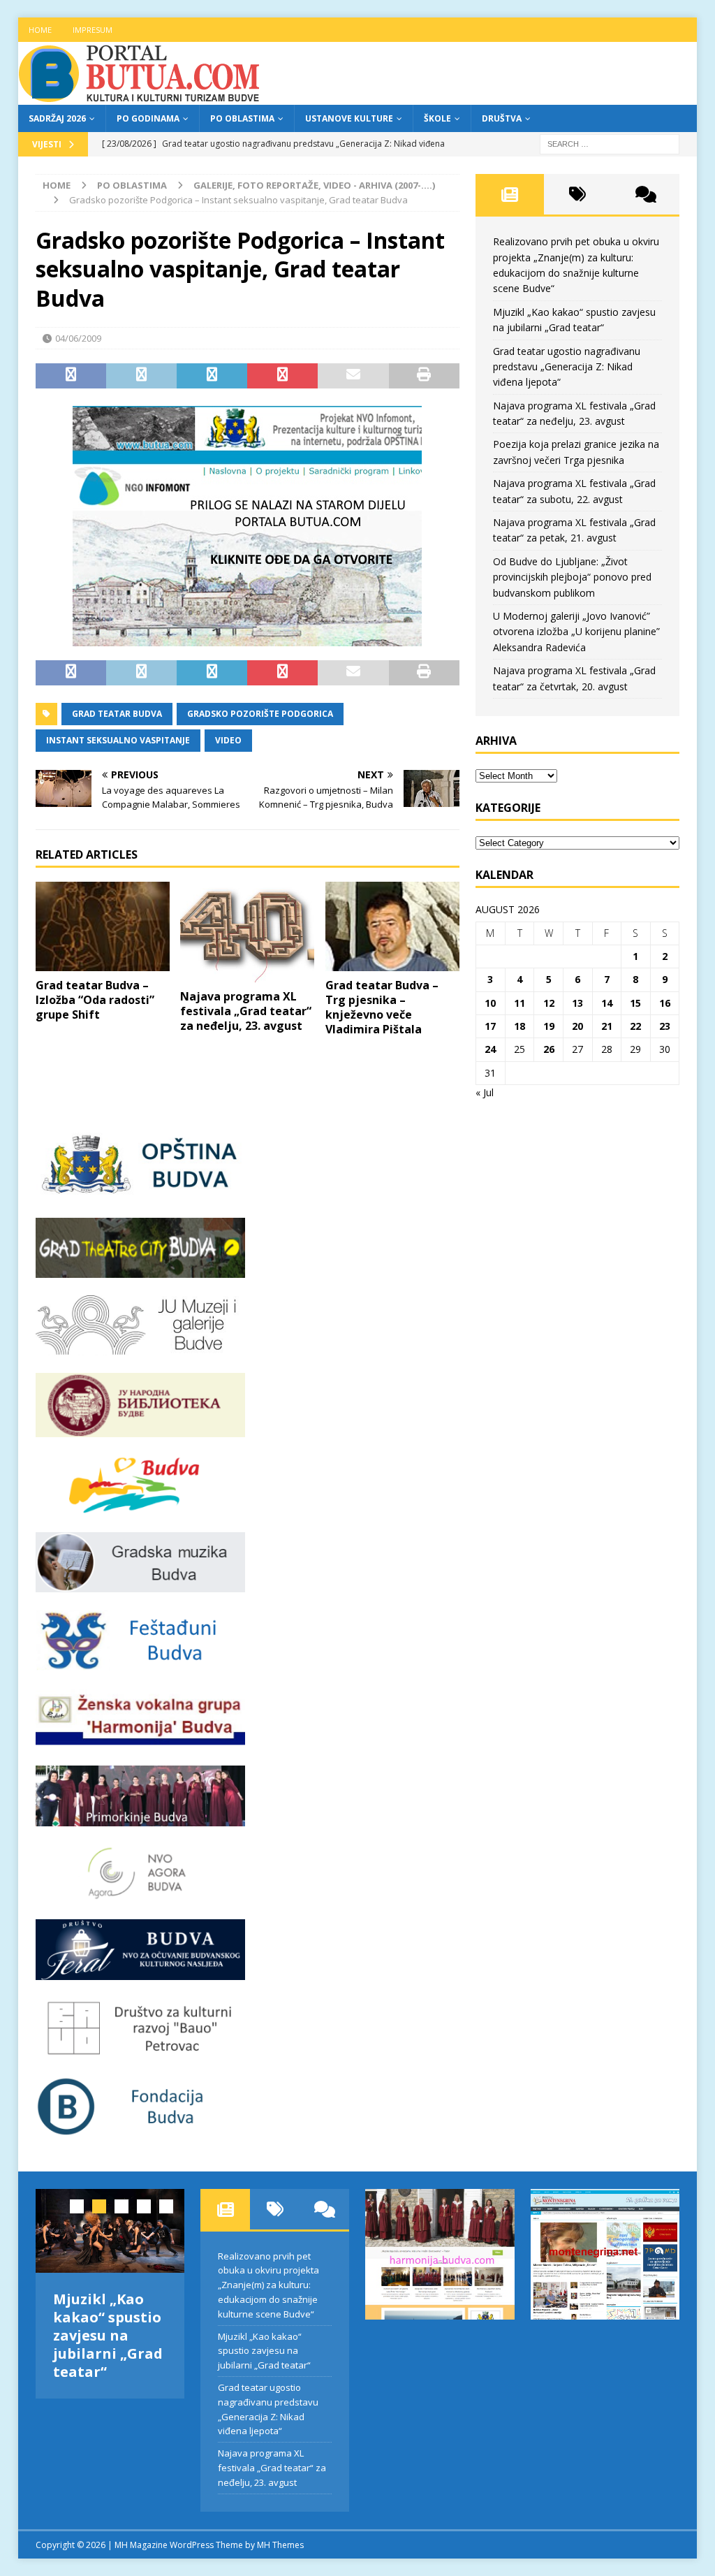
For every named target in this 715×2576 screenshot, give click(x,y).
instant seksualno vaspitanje (118, 740)
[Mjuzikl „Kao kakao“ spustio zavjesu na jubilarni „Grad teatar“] (110, 2231)
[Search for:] (610, 143)
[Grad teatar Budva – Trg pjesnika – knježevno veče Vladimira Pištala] (392, 926)
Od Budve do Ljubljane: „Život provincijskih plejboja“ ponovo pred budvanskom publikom (572, 577)
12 (549, 1003)
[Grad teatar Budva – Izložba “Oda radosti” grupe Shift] (103, 926)
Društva (502, 118)
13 (577, 1003)
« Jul (485, 1092)
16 (665, 1003)
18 (519, 1026)
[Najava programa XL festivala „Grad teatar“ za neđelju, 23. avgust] (247, 932)
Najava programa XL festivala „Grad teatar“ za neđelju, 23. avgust (246, 1011)
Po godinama (148, 118)
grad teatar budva (117, 714)
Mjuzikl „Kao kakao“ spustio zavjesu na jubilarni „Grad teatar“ (108, 2335)
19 (549, 1026)
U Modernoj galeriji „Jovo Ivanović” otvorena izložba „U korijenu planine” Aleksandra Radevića (576, 632)
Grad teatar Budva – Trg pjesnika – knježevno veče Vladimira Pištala (382, 1007)
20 (577, 1026)
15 (635, 1003)
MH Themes (280, 2545)
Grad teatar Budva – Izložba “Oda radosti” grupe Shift (95, 1000)
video (228, 740)
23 (665, 1026)
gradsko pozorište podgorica (260, 714)
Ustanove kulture (349, 118)
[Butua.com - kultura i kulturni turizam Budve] (140, 97)
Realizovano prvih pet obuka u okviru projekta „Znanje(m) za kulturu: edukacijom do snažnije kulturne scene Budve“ (268, 2285)
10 (490, 1003)
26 (549, 1049)
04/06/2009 (78, 338)
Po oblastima (242, 118)
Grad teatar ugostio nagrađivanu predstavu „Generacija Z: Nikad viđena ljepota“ (567, 367)
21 (607, 1026)
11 (519, 1003)
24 (490, 1049)
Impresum (93, 30)
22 (635, 1026)
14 (607, 1003)
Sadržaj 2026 (57, 118)
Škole (437, 118)
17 (490, 1026)
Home (40, 30)
